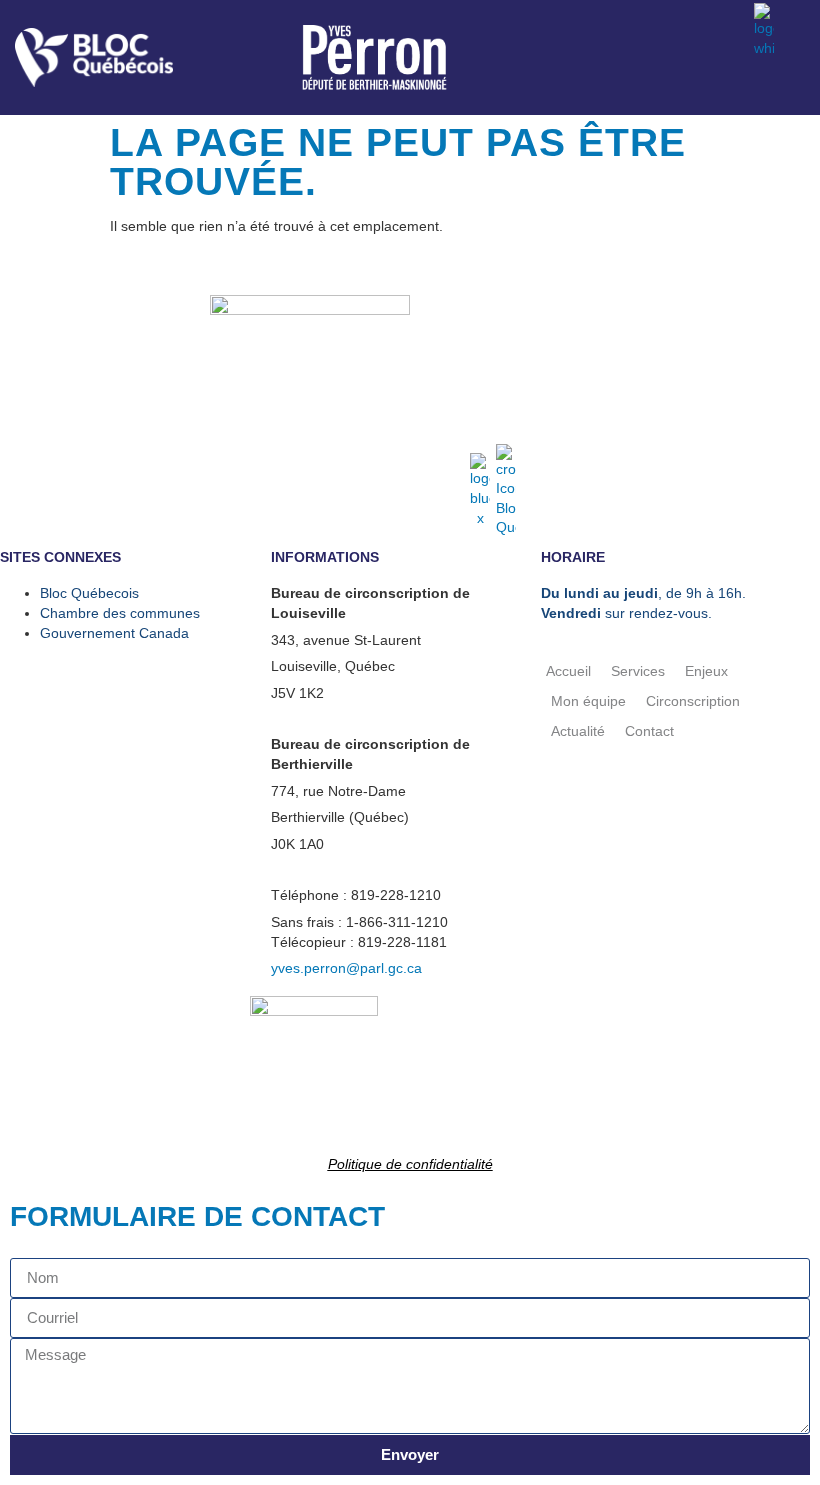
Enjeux (706, 671)
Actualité (578, 731)
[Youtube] (644, 29)
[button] (797, 84)
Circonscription (693, 701)
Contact (649, 731)
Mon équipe (588, 701)
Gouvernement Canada (114, 633)
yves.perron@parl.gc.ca (346, 968)
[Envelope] (724, 29)
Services (638, 671)
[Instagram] (684, 29)
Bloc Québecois (89, 593)
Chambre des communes (120, 613)
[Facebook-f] (604, 29)
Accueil (568, 671)
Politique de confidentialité (410, 1164)
